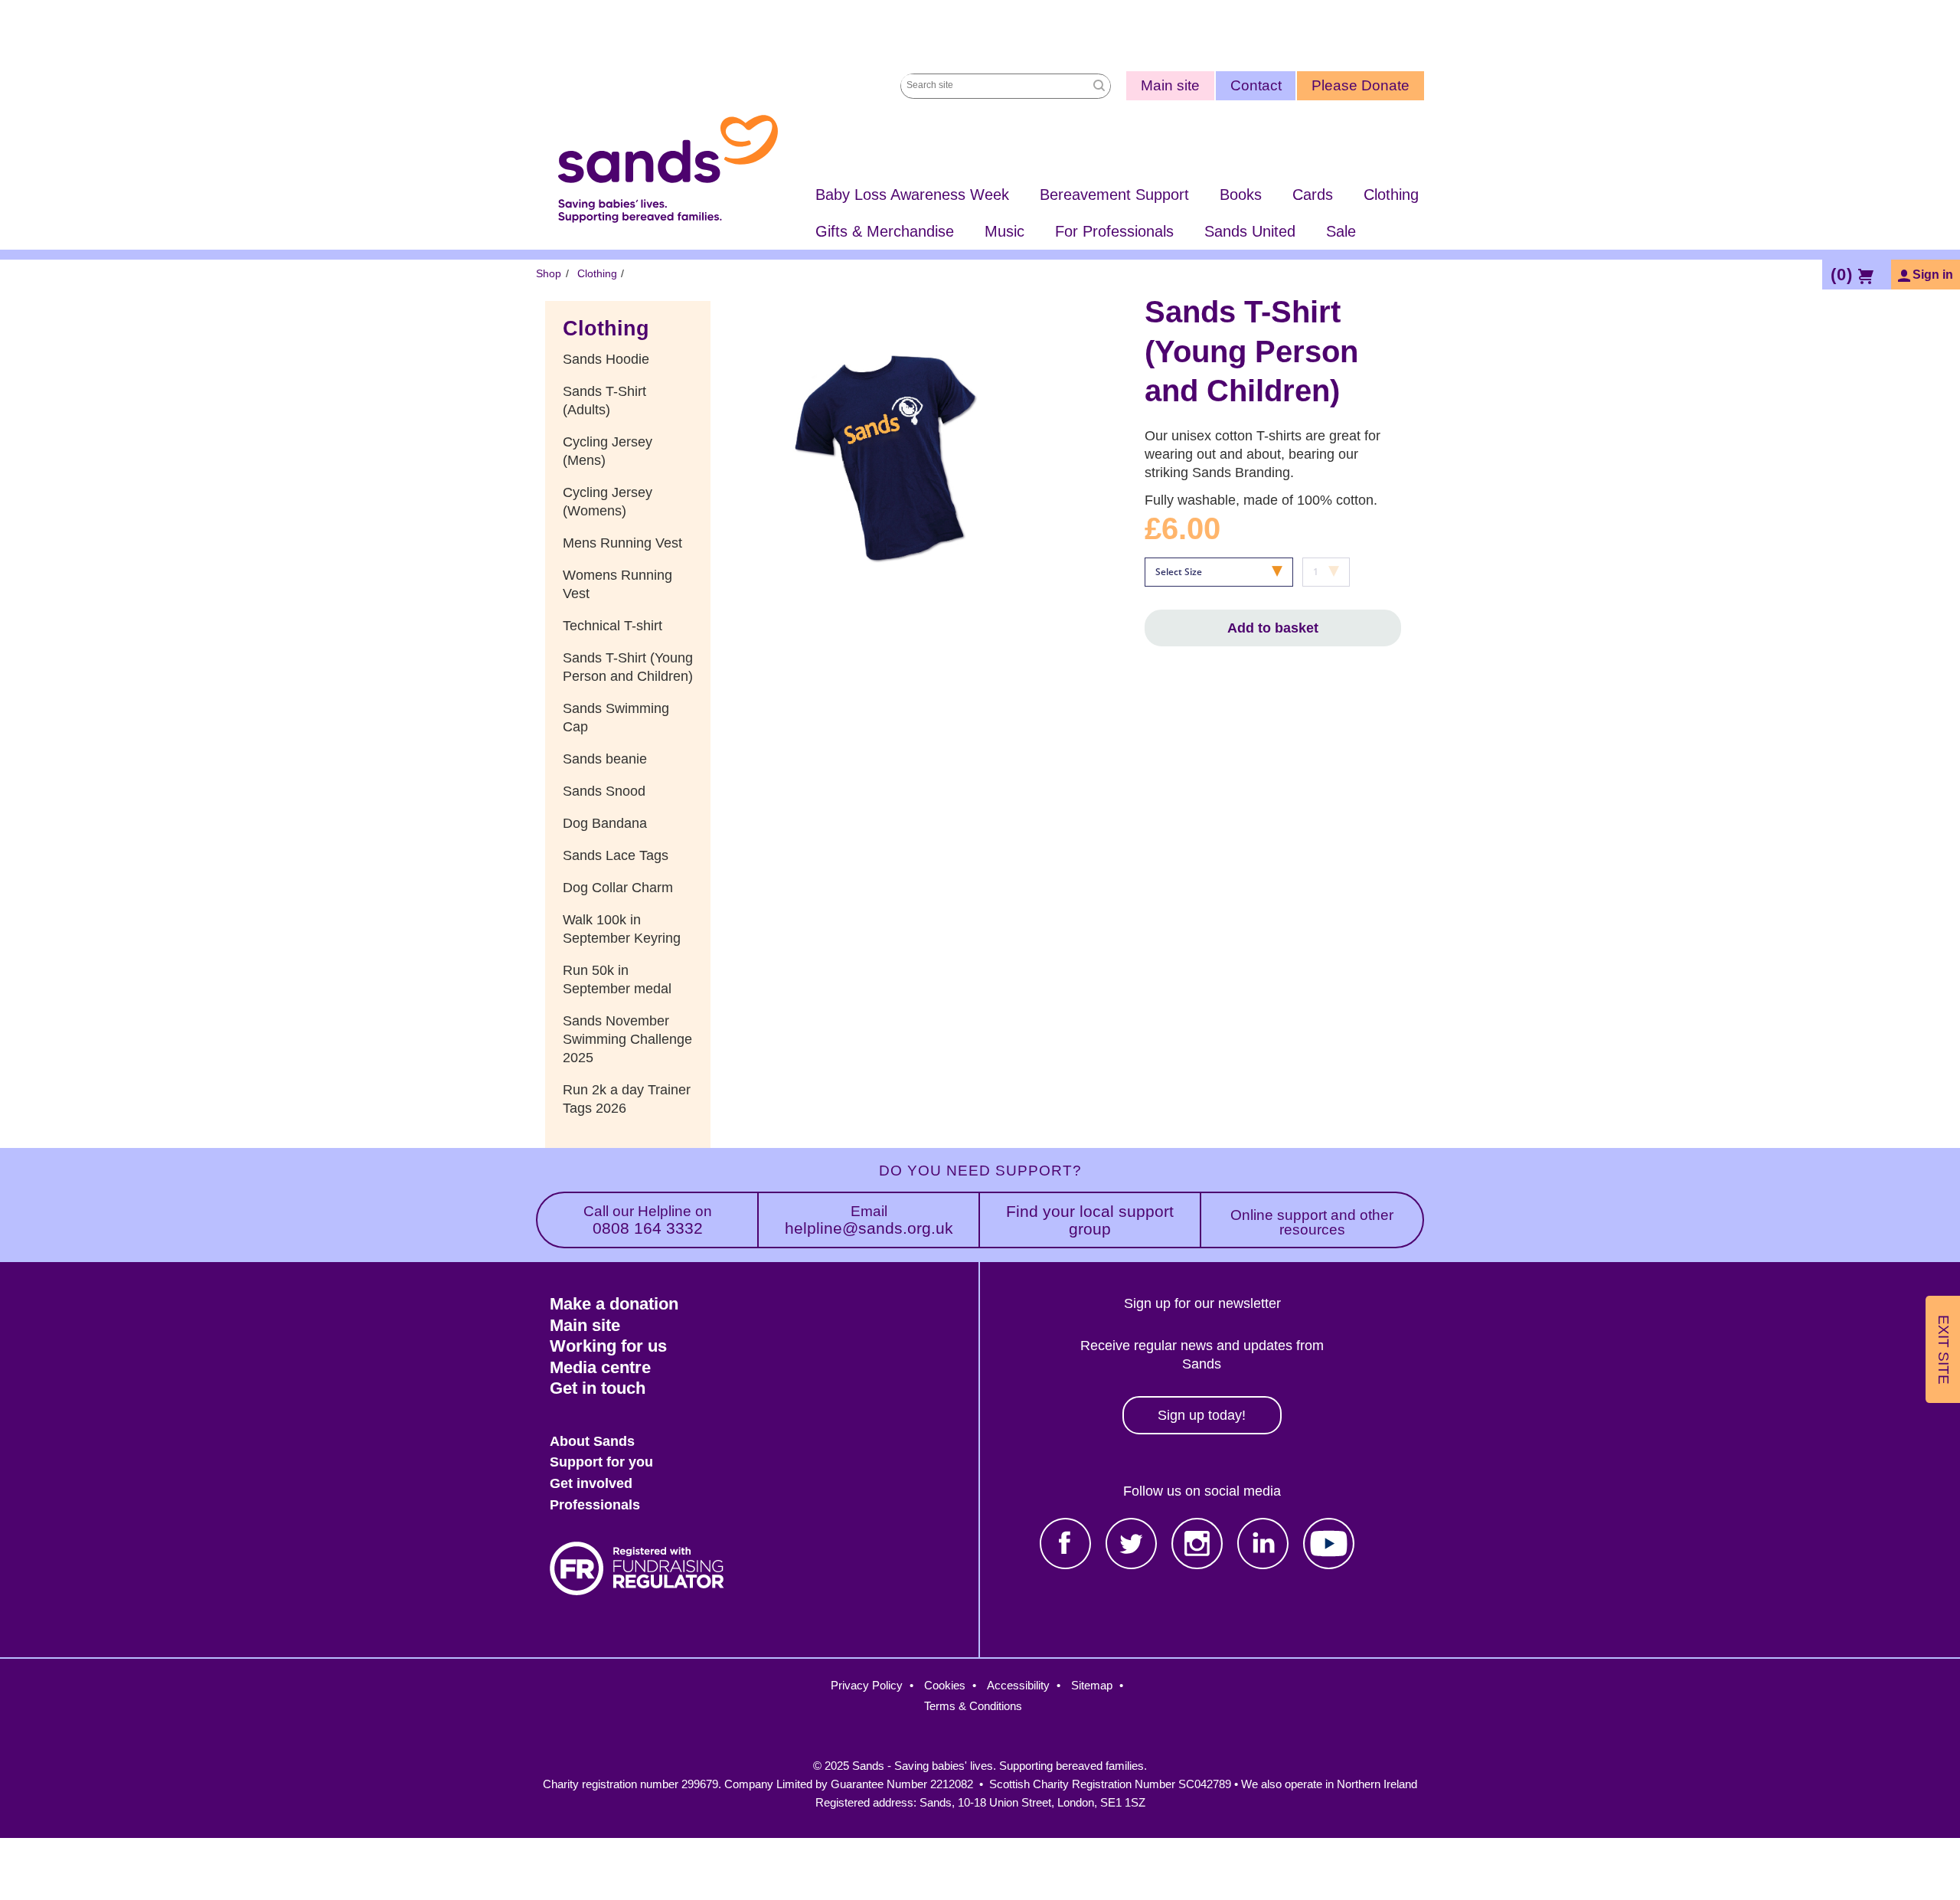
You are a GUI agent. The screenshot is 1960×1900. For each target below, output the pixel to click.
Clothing (1391, 195)
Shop (549, 273)
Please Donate (1361, 85)
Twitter (1131, 1544)
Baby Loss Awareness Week (912, 195)
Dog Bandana (605, 823)
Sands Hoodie (606, 359)
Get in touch (598, 1388)
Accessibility (1018, 1685)
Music (1004, 231)
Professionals (595, 1505)
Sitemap (1092, 1685)
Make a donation (614, 1304)
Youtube (1329, 1544)
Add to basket (1273, 628)
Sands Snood (604, 791)
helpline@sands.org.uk (869, 1220)
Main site (1170, 85)
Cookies (945, 1685)
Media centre (600, 1367)
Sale (1341, 231)
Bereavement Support (1114, 195)
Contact (1256, 85)
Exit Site (1944, 1349)
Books (1241, 195)
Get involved (591, 1483)
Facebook (1065, 1544)
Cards (1313, 195)
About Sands (592, 1441)
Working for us (608, 1346)
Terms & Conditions (973, 1706)
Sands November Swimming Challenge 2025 (627, 1039)
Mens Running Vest (622, 543)
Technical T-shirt (612, 626)
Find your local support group (1090, 1220)
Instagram (1197, 1544)
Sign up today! (1202, 1415)
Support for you (601, 1462)
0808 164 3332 (648, 1220)
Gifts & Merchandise (885, 231)
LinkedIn (1263, 1544)
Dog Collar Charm (618, 888)
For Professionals (1114, 231)
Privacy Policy (867, 1685)
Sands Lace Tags (616, 855)
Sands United (1250, 231)
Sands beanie (605, 759)
